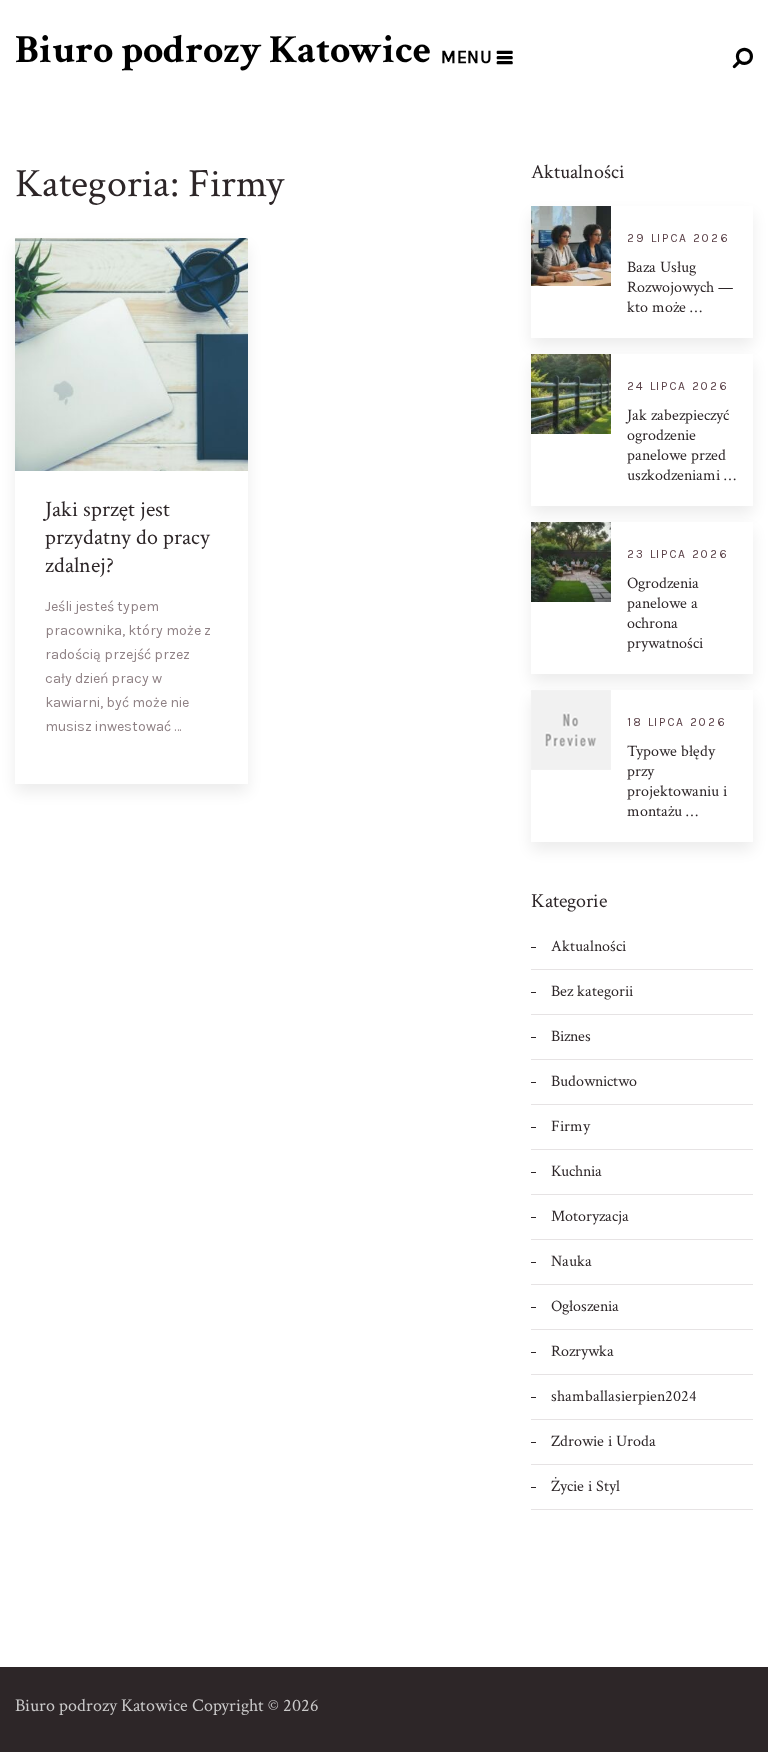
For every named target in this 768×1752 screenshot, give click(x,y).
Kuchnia (576, 1171)
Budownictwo (594, 1081)
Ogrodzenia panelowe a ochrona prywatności (665, 614)
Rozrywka (582, 1351)
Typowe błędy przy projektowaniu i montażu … (677, 782)
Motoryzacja (590, 1216)
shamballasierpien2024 (624, 1396)
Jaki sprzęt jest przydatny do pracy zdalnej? (127, 537)
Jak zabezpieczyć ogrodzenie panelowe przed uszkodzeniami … (681, 446)
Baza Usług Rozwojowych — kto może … (680, 288)
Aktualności (588, 946)
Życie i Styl (585, 1486)
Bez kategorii (592, 991)
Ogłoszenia (585, 1306)
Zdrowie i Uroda (603, 1441)
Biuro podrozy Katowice (223, 50)
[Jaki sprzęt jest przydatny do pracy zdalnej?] (216, 752)
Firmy (570, 1126)
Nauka (571, 1261)
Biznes (571, 1036)
